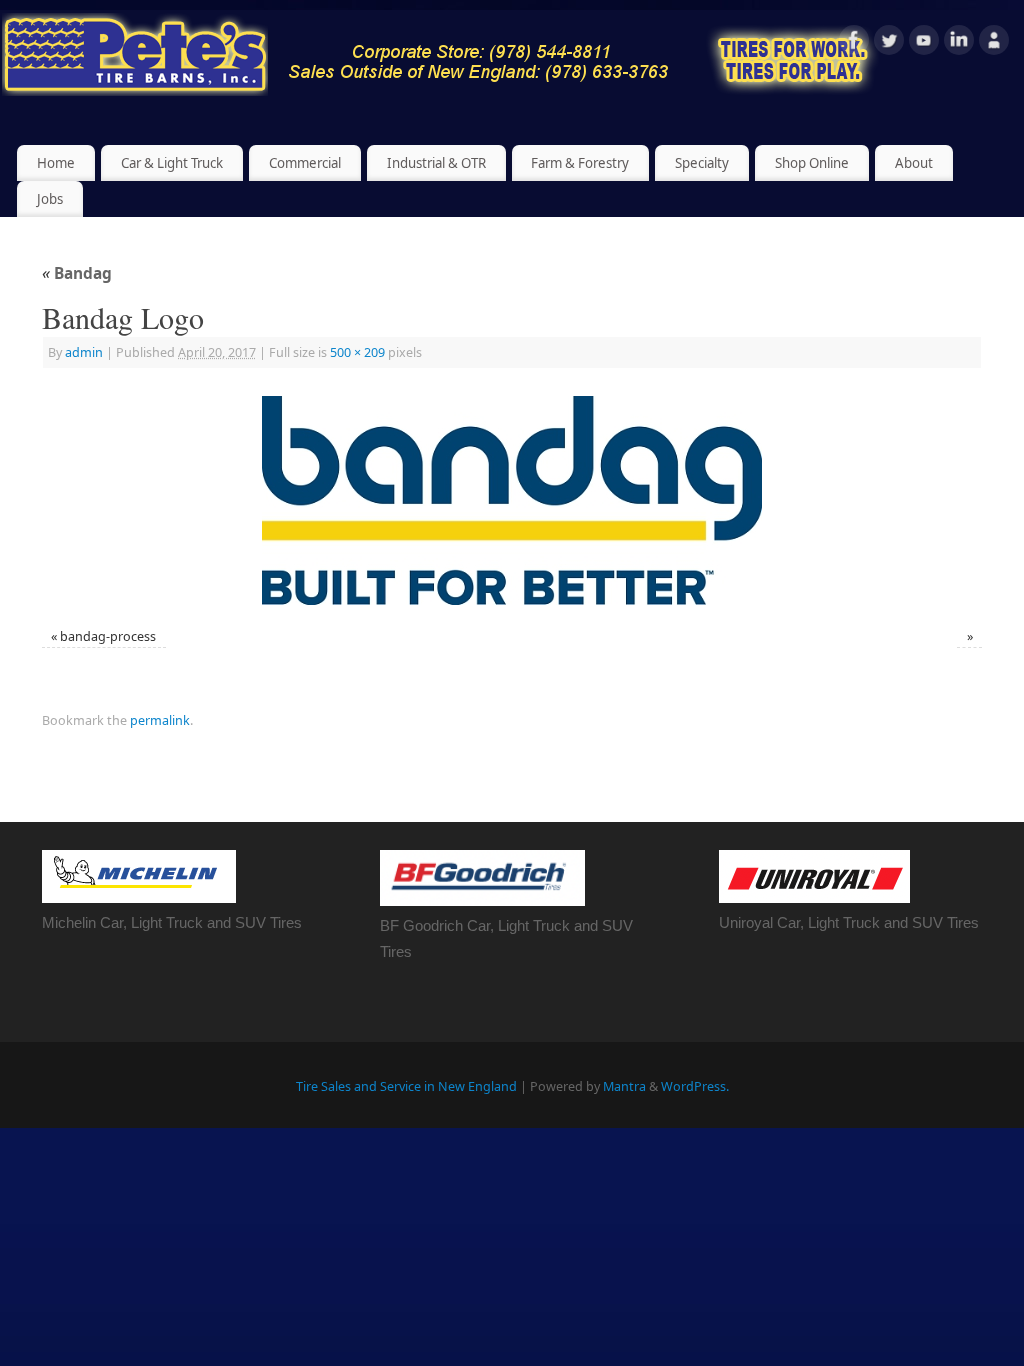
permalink (160, 720)
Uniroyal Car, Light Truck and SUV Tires (849, 922)
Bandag (77, 273)
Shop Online (812, 163)
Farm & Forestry (580, 163)
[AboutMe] (994, 43)
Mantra (624, 1086)
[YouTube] (924, 43)
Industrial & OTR (436, 163)
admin (84, 352)
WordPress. (695, 1086)
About (914, 163)
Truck (551, 925)
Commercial (305, 163)
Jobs (50, 199)
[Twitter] (889, 43)
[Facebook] (854, 43)
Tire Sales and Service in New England (406, 1086)
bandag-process (108, 636)
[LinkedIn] (959, 43)
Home (56, 163)
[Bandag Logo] (512, 500)
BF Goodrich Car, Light (456, 925)
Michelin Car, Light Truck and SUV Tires (172, 922)
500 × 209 (357, 352)
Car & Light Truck (172, 163)
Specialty (702, 163)
